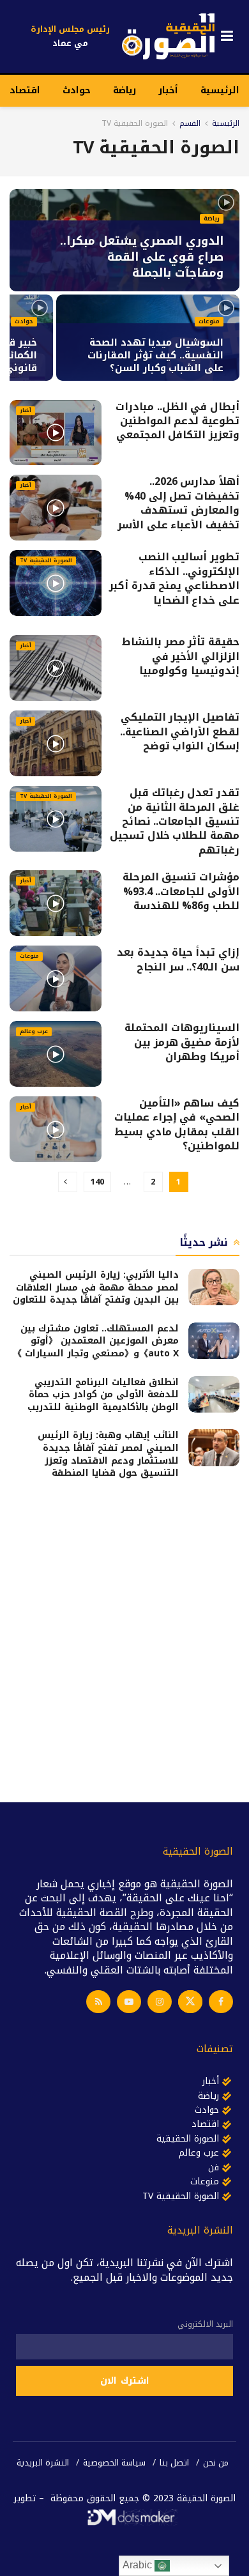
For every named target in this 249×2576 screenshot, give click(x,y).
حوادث (77, 90)
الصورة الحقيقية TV (135, 123)
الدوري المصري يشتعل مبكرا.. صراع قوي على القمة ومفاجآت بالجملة (142, 257)
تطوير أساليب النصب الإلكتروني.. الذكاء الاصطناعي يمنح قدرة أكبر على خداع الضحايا (174, 578)
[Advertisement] (124, 1639)
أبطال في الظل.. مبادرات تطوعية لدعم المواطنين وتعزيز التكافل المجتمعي (177, 421)
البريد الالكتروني (205, 2324)
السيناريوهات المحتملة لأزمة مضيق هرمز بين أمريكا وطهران (182, 1042)
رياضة (124, 90)
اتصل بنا (174, 2463)
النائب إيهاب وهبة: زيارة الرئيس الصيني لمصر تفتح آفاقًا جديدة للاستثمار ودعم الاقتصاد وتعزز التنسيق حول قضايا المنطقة (108, 1454)
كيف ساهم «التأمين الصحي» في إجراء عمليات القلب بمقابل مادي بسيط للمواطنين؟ (177, 1124)
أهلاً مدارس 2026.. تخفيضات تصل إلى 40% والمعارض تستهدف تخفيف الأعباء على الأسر (178, 503)
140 (97, 1182)
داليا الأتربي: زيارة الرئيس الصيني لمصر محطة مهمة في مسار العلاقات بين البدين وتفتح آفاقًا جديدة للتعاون (96, 1287)
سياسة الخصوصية (114, 2463)
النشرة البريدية (43, 2463)
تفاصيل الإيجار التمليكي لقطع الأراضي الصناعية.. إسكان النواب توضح (180, 732)
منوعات (209, 322)
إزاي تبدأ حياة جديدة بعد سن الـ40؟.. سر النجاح (178, 959)
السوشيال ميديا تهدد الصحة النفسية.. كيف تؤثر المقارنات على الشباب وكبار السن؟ (155, 355)
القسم (190, 123)
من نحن (216, 2463)
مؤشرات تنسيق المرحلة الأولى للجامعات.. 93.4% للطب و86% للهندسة (181, 891)
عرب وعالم (34, 1032)
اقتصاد (25, 90)
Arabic (139, 2565)
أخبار (168, 90)
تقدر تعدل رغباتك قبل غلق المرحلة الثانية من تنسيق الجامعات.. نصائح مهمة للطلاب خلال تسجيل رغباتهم (175, 821)
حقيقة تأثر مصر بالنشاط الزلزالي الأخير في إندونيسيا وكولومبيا (181, 656)
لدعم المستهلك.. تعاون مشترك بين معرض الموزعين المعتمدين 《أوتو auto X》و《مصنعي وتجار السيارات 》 (96, 1341)
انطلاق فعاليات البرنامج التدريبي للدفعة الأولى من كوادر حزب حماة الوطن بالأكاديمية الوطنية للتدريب (103, 1395)
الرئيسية (220, 90)
